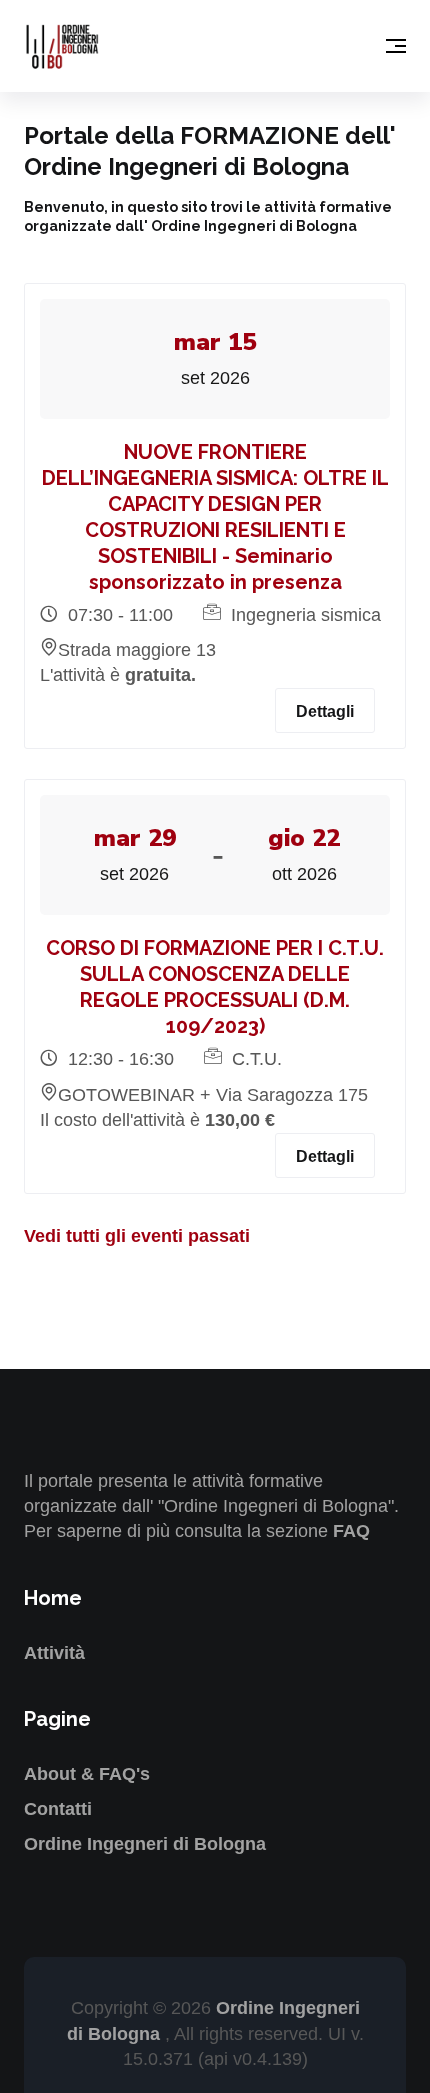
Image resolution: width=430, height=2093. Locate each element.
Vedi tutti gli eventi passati (137, 1236)
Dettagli (325, 711)
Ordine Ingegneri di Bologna (145, 1844)
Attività (54, 1653)
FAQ (351, 1531)
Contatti (58, 1809)
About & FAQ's (87, 1774)
